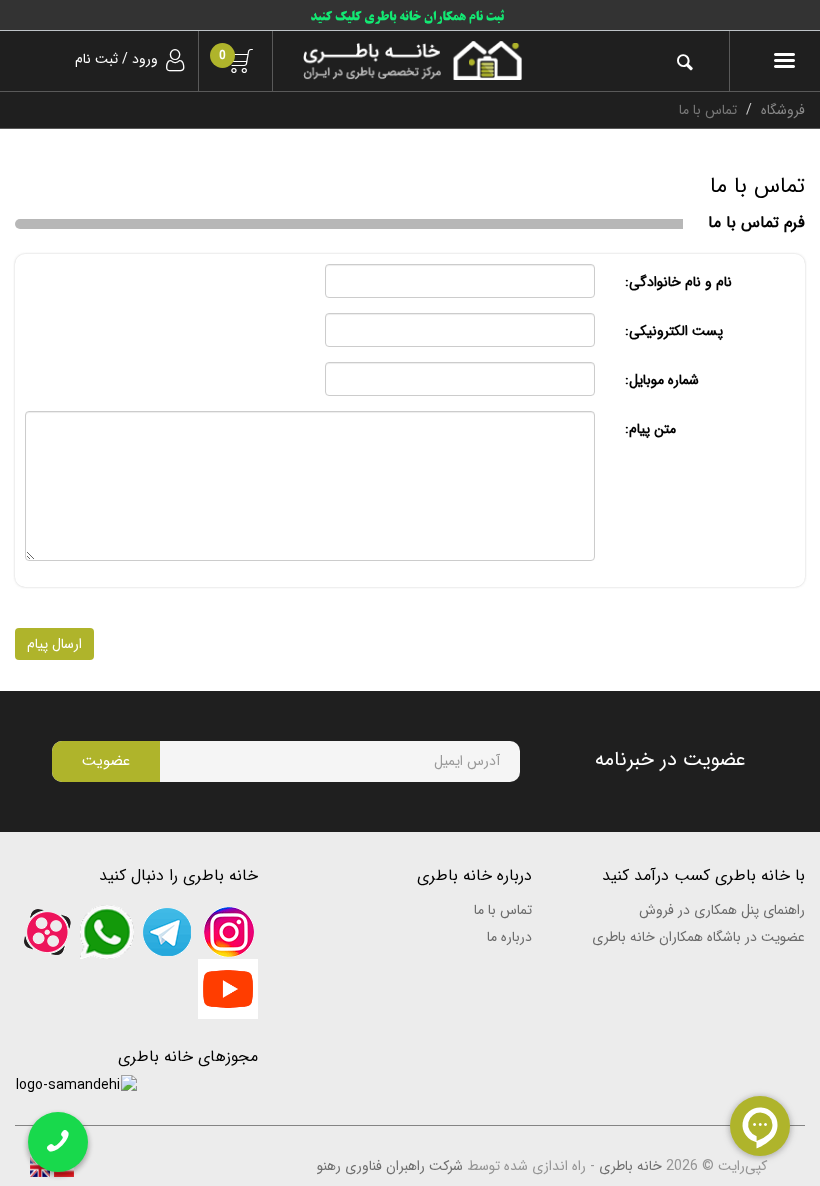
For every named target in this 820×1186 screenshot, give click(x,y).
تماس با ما (502, 910)
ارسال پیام (54, 644)
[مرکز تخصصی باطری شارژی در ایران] (412, 60)
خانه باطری (630, 1166)
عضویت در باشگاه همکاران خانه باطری (698, 937)
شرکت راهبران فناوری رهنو (390, 1166)
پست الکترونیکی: (674, 331)
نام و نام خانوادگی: (678, 282)
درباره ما (509, 937)
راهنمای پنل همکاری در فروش (722, 910)
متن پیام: (650, 429)
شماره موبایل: (662, 380)
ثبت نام (96, 59)
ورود (145, 59)
